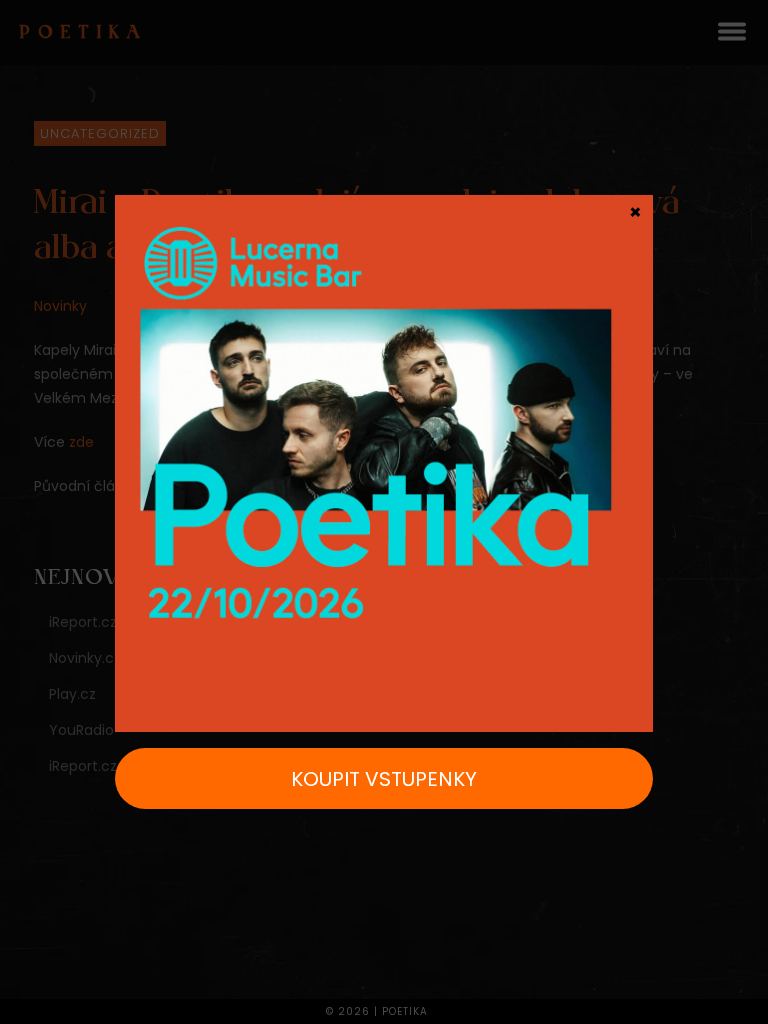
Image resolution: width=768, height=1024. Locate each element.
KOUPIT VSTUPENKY (384, 779)
